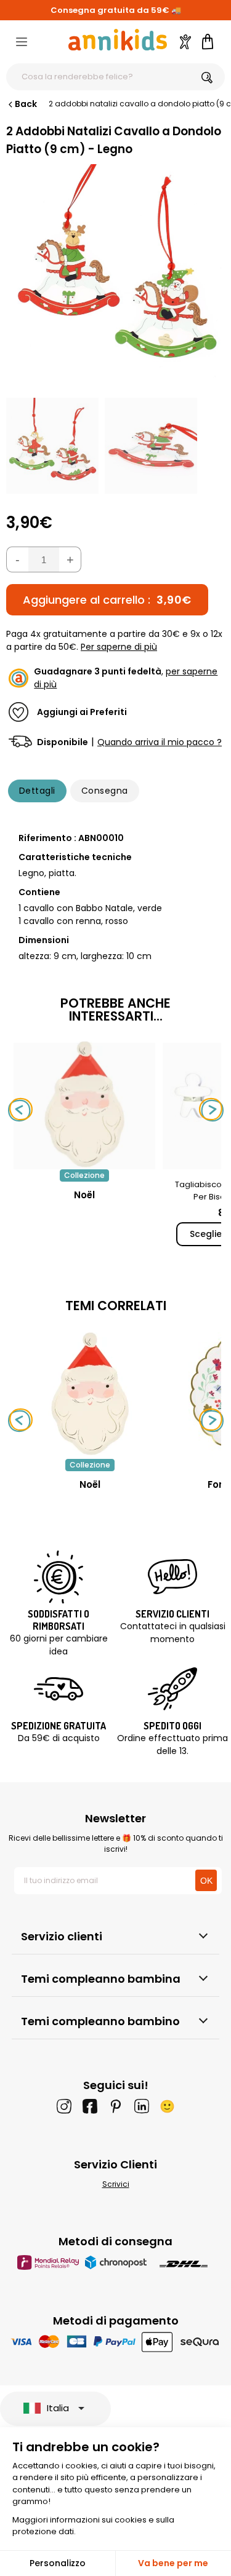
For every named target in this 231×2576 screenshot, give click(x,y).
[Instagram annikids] (64, 2106)
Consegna (105, 791)
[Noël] (84, 1163)
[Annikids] (118, 40)
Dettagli (37, 791)
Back (26, 104)
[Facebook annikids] (90, 2106)
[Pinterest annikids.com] (116, 2106)
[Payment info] (115, 2341)
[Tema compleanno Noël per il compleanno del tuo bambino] (90, 1394)
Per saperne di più (119, 647)
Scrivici (116, 2184)
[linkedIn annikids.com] (142, 2106)
